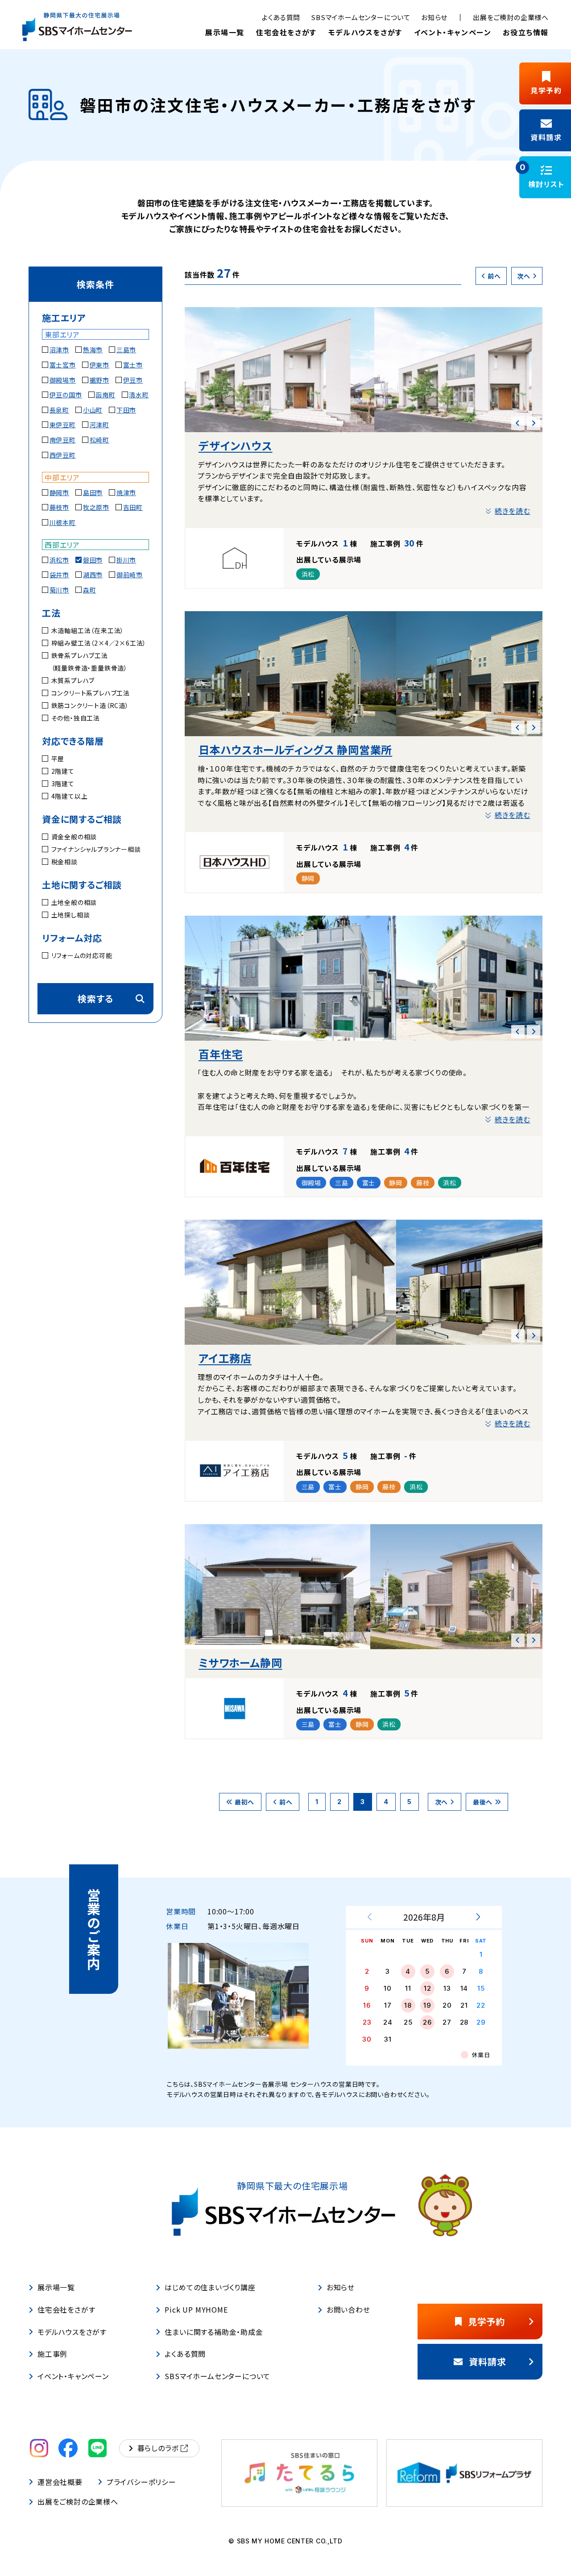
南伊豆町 (63, 440)
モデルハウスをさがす (365, 32)
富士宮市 (63, 365)
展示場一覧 (225, 32)
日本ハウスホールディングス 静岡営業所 (295, 749)
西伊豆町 (63, 455)
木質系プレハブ (73, 680)
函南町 (105, 395)
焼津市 (126, 492)
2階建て (63, 771)
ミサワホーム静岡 (240, 1662)
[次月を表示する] (478, 1917)
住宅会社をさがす (286, 32)
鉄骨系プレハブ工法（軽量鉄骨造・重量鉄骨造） (89, 662)
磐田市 (93, 560)
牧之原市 (96, 507)
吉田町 (133, 507)
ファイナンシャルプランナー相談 (96, 849)
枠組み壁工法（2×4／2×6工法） (99, 643)
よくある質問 (281, 17)
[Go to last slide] (518, 423)
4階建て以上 (69, 796)
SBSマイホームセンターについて (361, 17)
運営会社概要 (60, 2482)
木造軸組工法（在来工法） (88, 630)
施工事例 (52, 2354)
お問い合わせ (348, 2309)
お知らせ (434, 17)
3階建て (63, 784)
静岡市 (59, 492)
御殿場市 (63, 380)
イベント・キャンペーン (453, 32)
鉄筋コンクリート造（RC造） (90, 705)
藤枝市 (59, 507)
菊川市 (59, 590)
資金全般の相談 (74, 837)
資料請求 (487, 2361)
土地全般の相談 (74, 902)
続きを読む (513, 511)
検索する (95, 998)
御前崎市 (130, 575)
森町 (90, 590)
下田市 (126, 410)
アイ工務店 (225, 1358)
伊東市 (99, 365)
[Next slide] (534, 423)
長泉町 (59, 410)
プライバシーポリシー (141, 2482)
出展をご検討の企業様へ (511, 17)
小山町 (93, 410)
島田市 (93, 492)
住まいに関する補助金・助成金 (214, 2332)
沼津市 (59, 350)
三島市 (126, 350)
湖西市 (93, 575)
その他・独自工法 (76, 718)
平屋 (58, 759)
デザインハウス (236, 445)
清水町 (139, 395)
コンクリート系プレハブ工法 (91, 693)
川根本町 (63, 522)
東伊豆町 (63, 425)
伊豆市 (133, 380)
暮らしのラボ (158, 2448)
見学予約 (486, 2321)
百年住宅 (221, 1054)
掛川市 (126, 560)
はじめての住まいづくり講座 (210, 2287)
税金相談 (64, 862)
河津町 (99, 425)
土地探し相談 (70, 915)
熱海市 (93, 350)
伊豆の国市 (66, 395)
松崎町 (99, 440)
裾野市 (99, 380)
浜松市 (59, 560)
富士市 (133, 365)
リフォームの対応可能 (82, 955)
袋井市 (59, 575)
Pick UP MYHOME (196, 2309)
